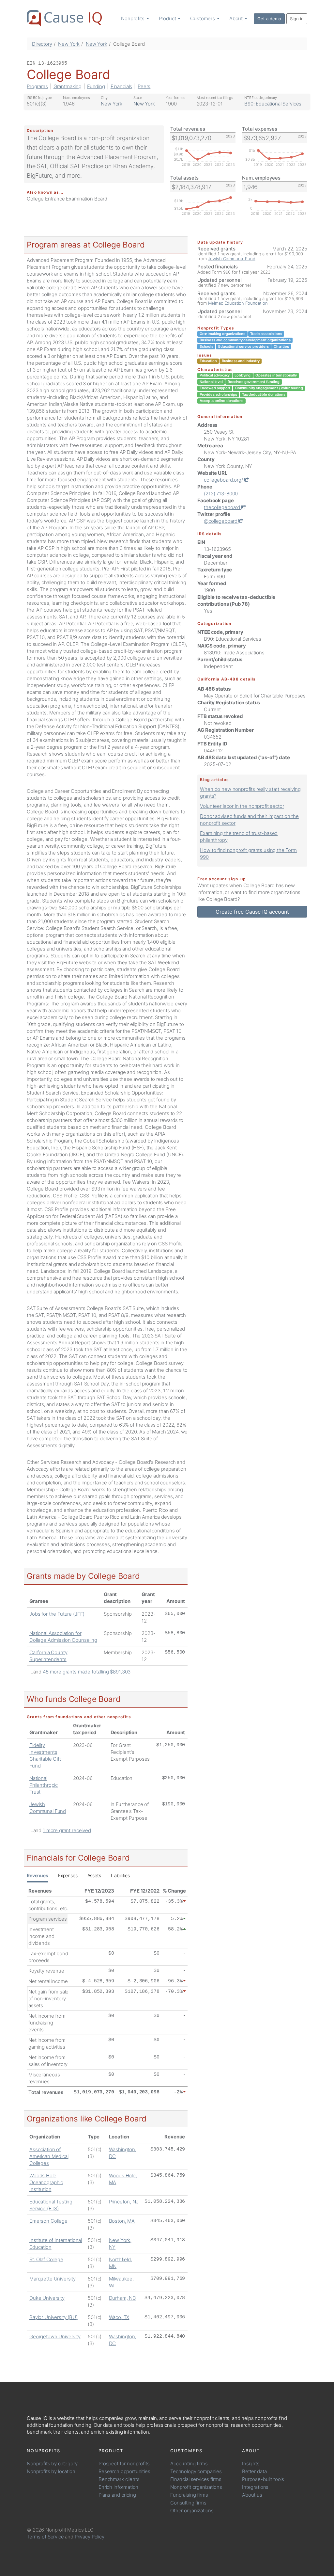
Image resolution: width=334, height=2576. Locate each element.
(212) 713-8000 (221, 494)
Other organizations (192, 2511)
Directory (42, 44)
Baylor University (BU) (53, 2317)
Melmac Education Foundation (238, 303)
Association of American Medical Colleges (49, 2156)
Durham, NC (123, 2298)
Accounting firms (189, 2464)
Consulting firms (188, 2503)
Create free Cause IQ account (252, 912)
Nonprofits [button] (133, 18)
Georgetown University (55, 2336)
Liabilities (120, 1875)
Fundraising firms (189, 2495)
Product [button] (168, 18)
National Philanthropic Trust (44, 1785)
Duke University (47, 2298)
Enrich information (118, 2487)
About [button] (237, 18)
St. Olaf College (46, 2259)
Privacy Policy (90, 2537)
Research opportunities (124, 2471)
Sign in (297, 19)
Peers (144, 86)
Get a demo (269, 19)
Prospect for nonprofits (124, 2464)
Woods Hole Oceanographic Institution (46, 2182)
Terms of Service (45, 2537)
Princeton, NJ (124, 2202)
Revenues (38, 1875)
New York (69, 44)
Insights (251, 2464)
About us (252, 2495)
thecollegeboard (223, 507)
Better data (254, 2471)
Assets (94, 1875)
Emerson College (48, 2221)
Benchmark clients (119, 2479)
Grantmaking (68, 86)
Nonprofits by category (52, 2464)
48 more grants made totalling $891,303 (87, 1672)
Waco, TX (119, 2317)
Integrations (255, 2487)
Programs (37, 86)
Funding (96, 86)
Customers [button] (203, 18)
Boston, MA (122, 2221)
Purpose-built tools (263, 2479)
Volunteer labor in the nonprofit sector (242, 806)
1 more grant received (67, 1830)
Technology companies (196, 2471)
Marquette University (53, 2279)
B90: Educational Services (273, 104)
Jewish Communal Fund (232, 259)
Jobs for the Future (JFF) (57, 1614)
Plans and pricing (117, 2495)
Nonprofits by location (51, 2471)
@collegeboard (221, 521)
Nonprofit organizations (196, 2487)
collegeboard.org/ (224, 480)
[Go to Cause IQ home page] (64, 18)
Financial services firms (196, 2479)
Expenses (68, 1875)
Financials (121, 86)
